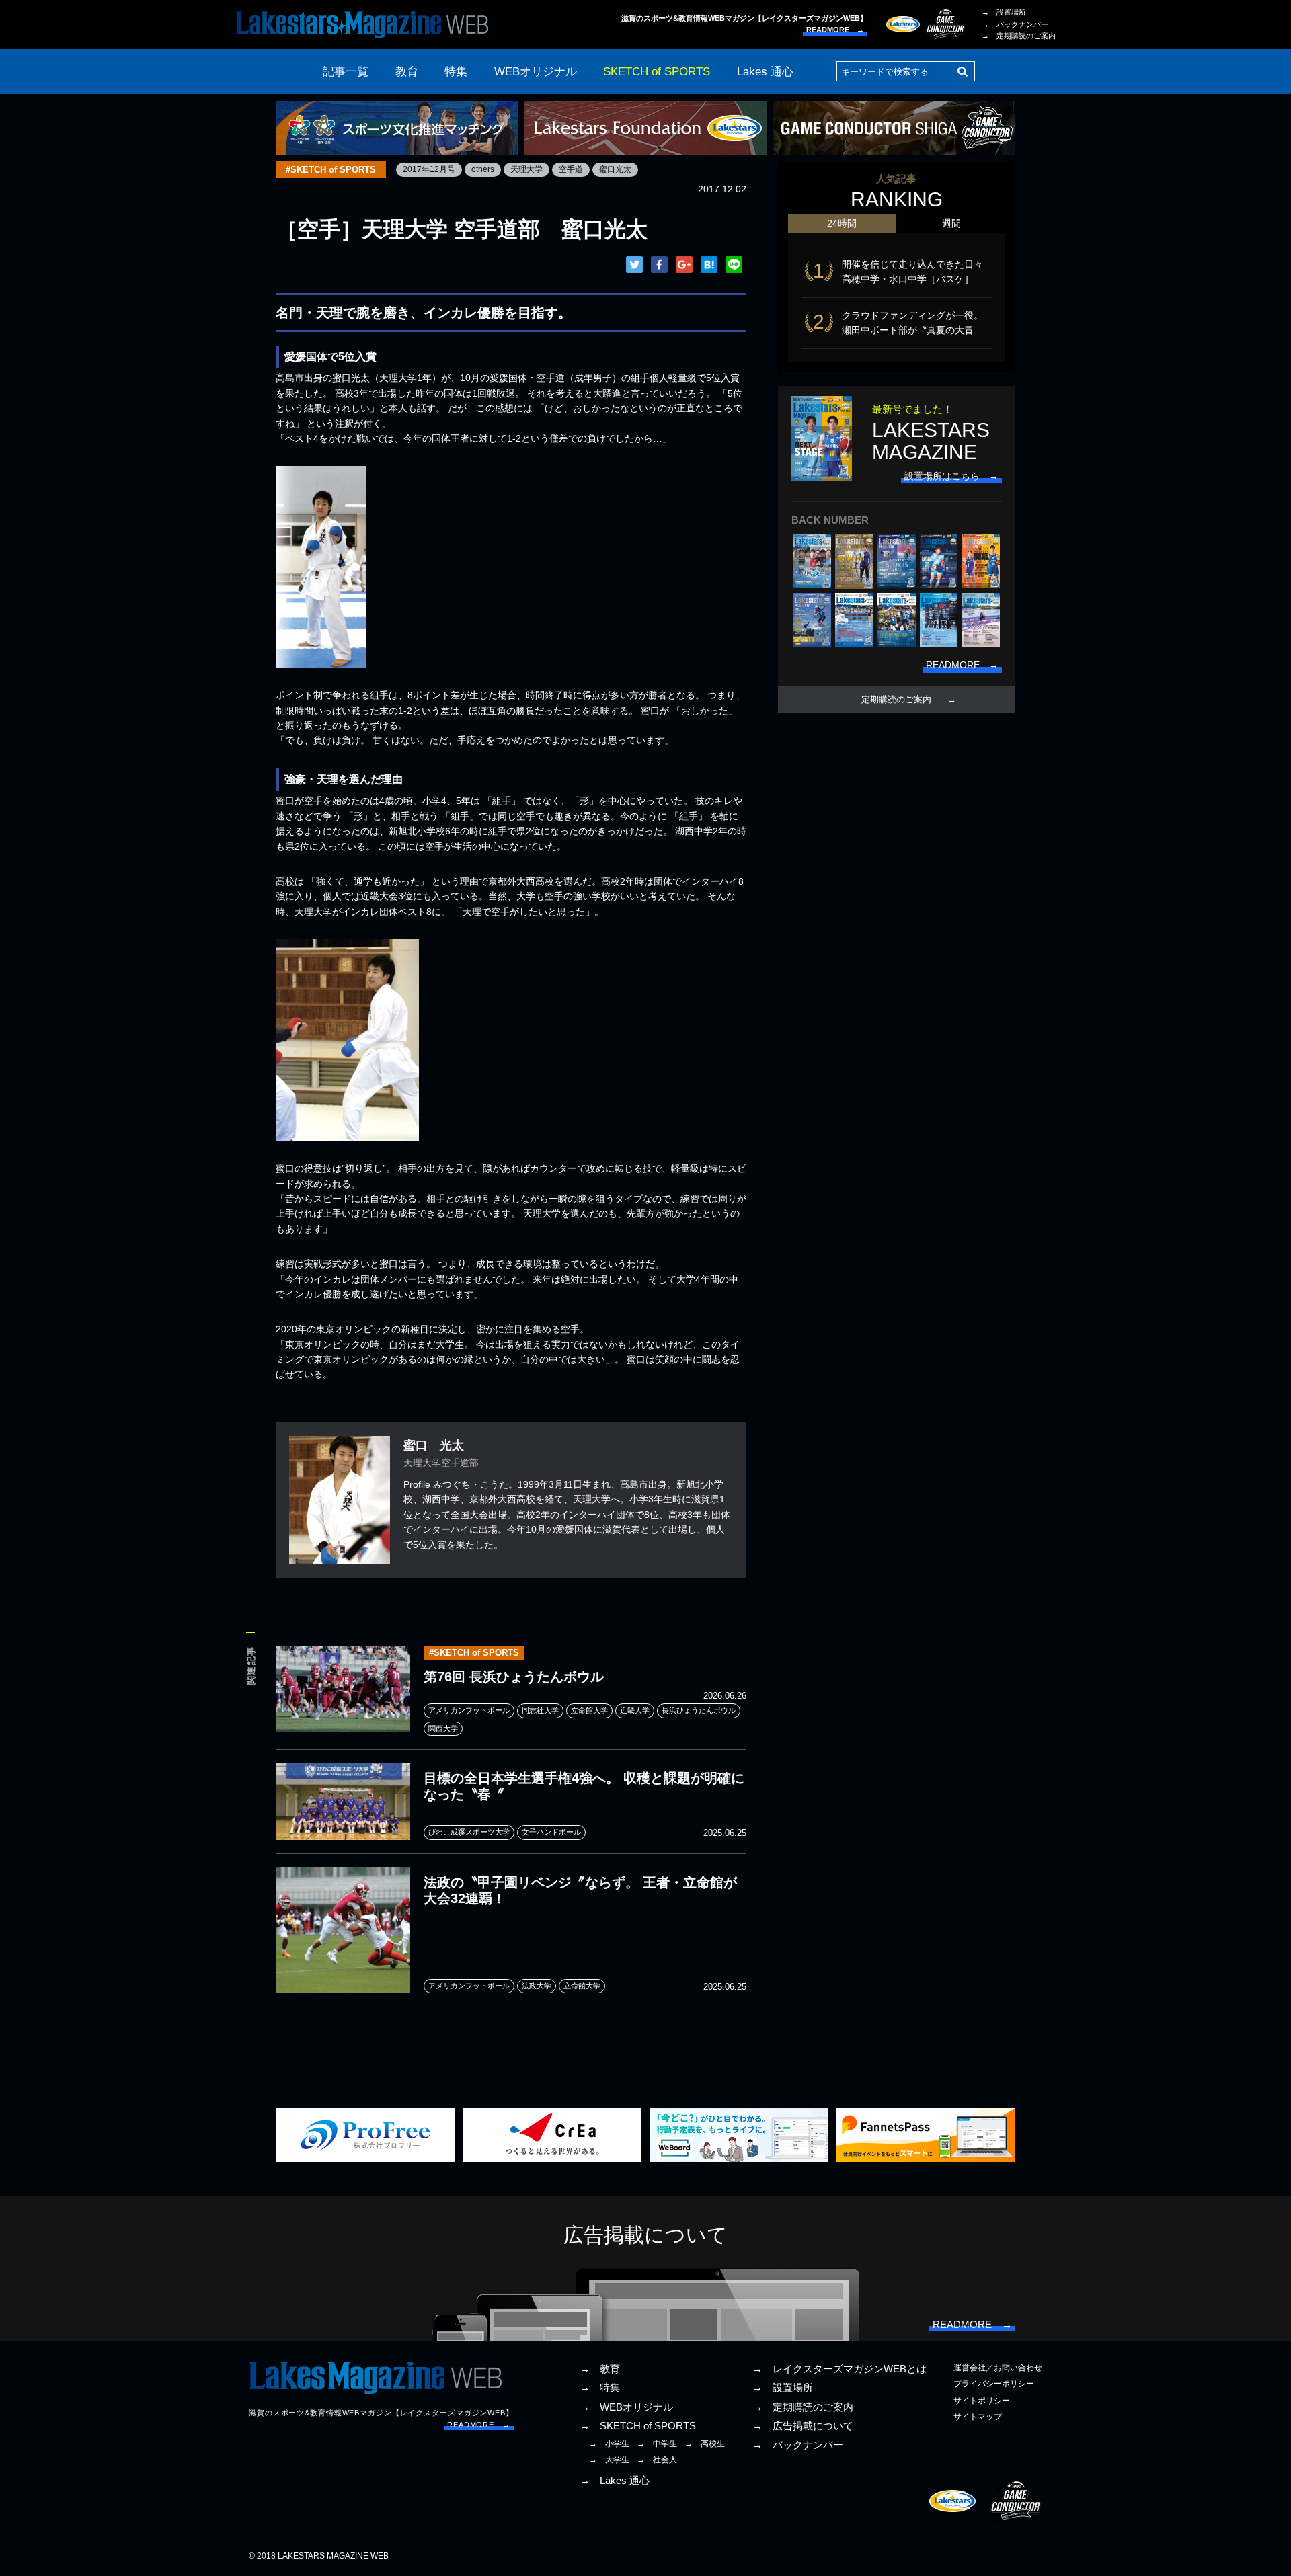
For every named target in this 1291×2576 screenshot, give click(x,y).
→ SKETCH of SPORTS (638, 2426)
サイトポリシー (982, 2401)
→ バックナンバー (1015, 24)
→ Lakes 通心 (615, 2481)
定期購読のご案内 (896, 700)
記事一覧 (346, 72)
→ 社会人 (657, 2460)
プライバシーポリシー (994, 2384)
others (483, 169)
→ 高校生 (705, 2444)
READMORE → (835, 30)
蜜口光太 (615, 169)
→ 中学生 (657, 2444)
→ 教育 (600, 2369)
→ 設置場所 (1004, 12)
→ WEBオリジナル (626, 2407)
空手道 (571, 169)
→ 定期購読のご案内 (1019, 36)
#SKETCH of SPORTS (331, 170)
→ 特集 (600, 2388)
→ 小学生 (609, 2444)
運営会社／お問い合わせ (998, 2368)
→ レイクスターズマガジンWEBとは (839, 2369)
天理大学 (526, 169)
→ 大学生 (609, 2460)
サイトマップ (978, 2417)
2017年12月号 (429, 169)
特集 (456, 72)
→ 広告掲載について (803, 2426)
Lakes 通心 (765, 72)
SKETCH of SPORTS (657, 72)
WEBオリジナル (536, 72)
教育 (407, 72)
